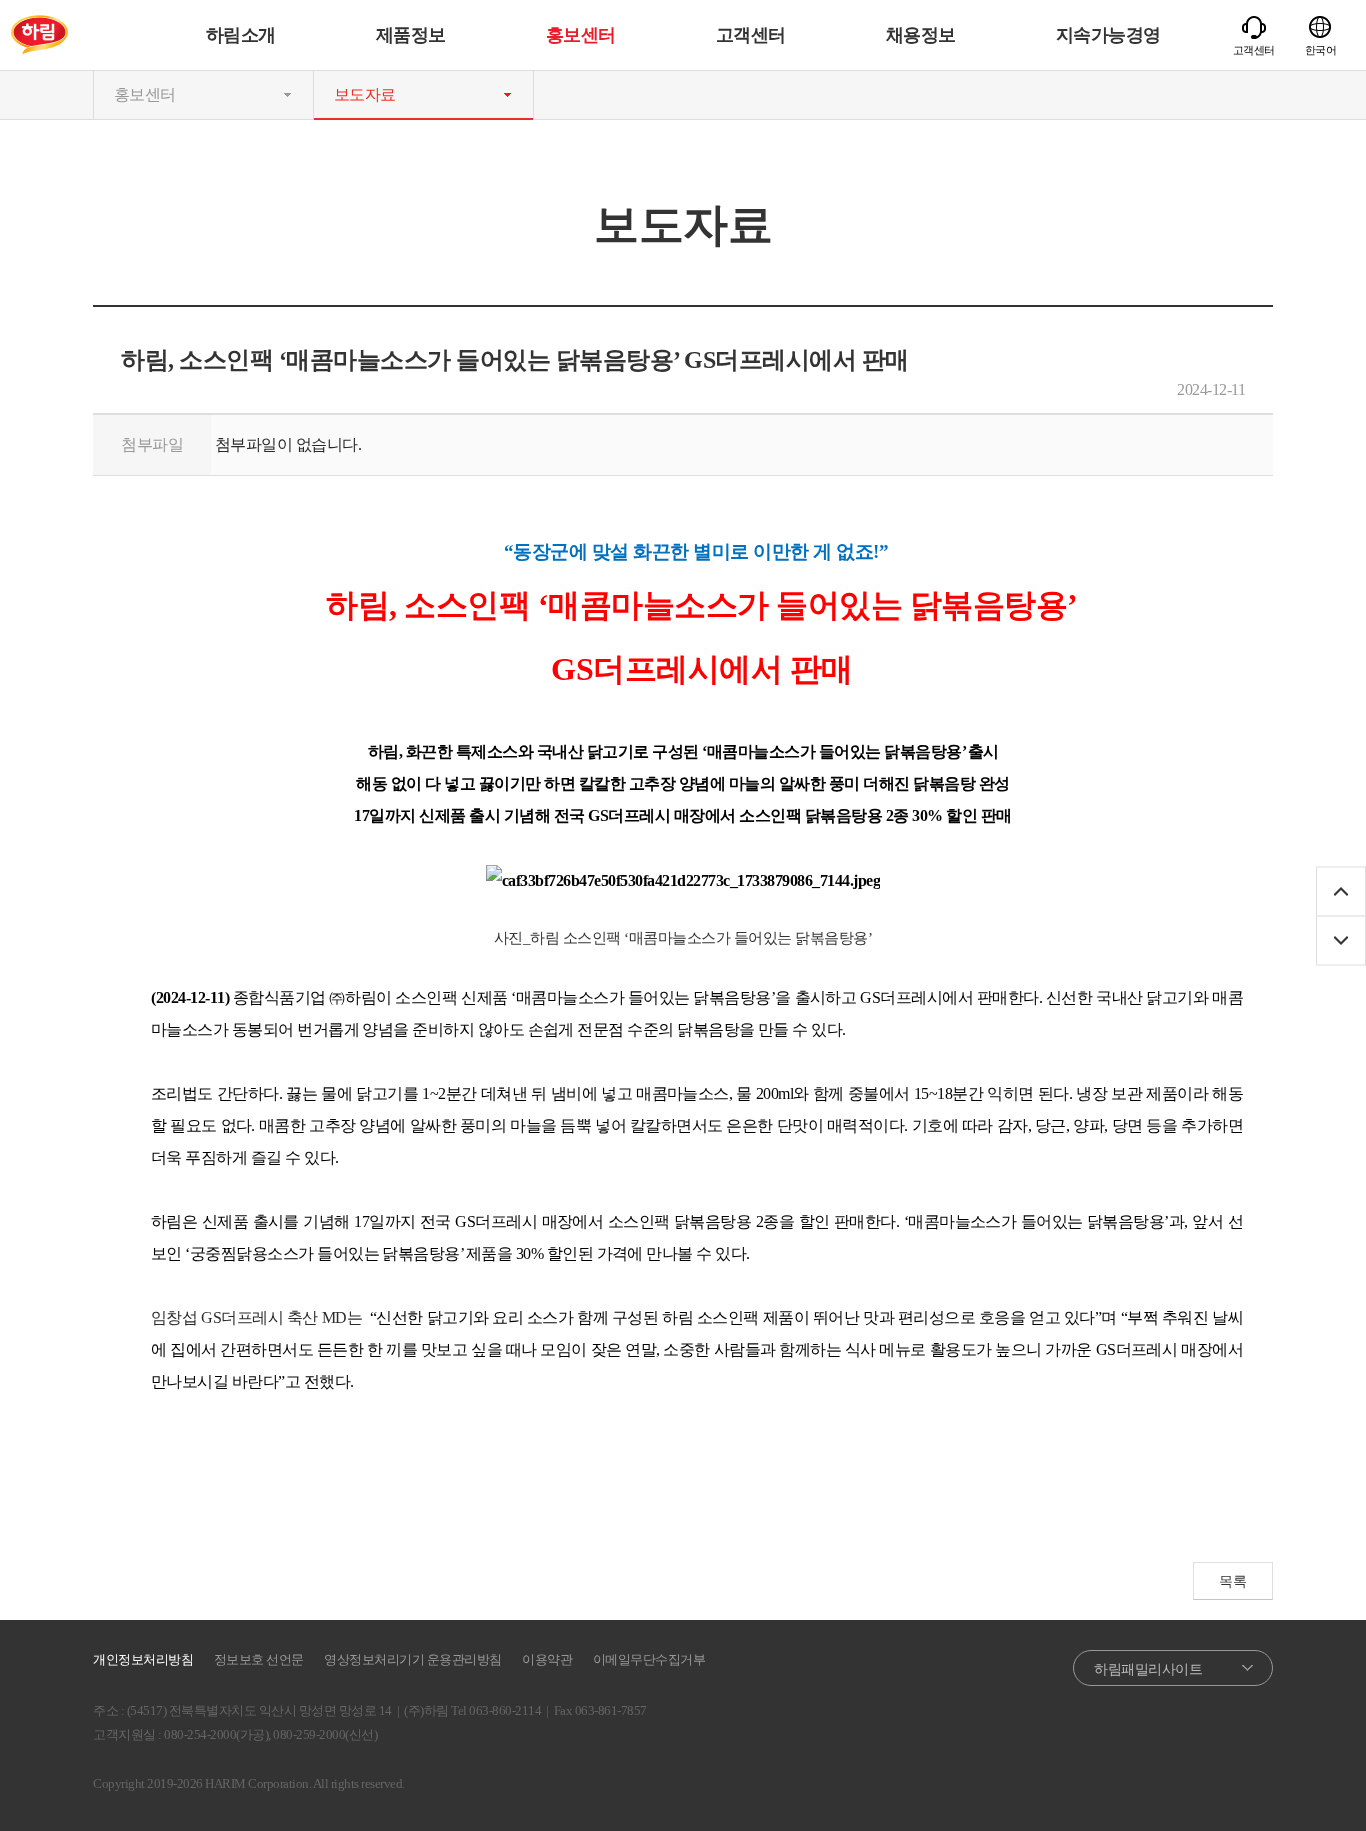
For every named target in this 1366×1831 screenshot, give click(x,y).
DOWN (1341, 940)
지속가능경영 (1108, 35)
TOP (1341, 891)
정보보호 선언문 (259, 1659)
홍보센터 (581, 35)
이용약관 (547, 1659)
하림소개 (241, 35)
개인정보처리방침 (143, 1659)
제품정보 (411, 35)
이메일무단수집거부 (649, 1659)
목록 (1233, 1581)
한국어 (1321, 50)
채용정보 (921, 35)
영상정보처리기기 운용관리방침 (413, 1659)
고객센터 (751, 35)
